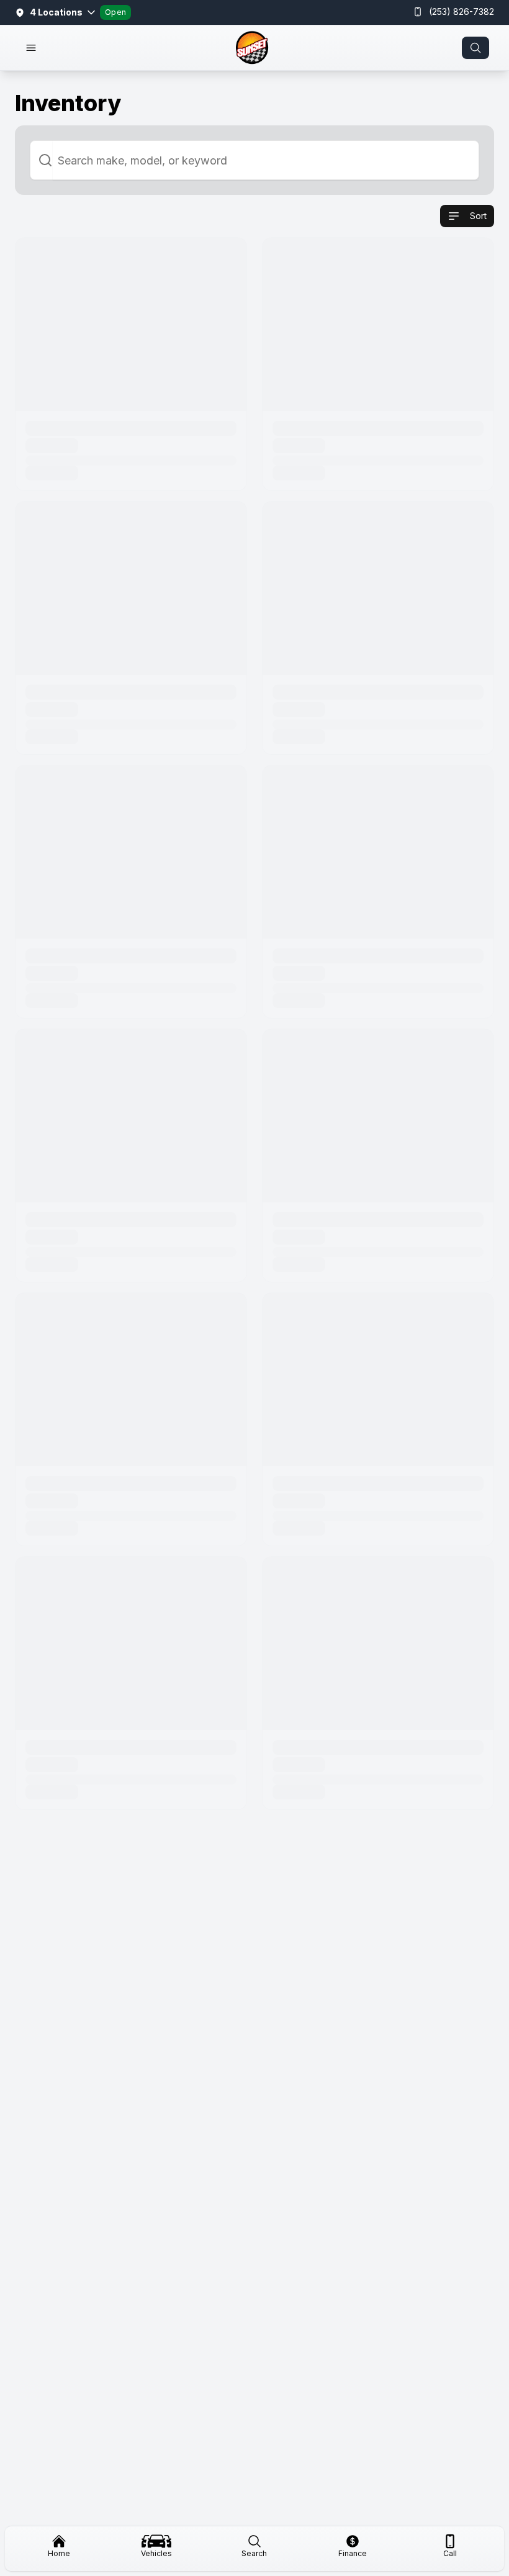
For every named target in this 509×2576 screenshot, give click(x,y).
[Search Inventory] (475, 48)
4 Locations (56, 12)
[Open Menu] (31, 48)
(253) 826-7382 (462, 11)
